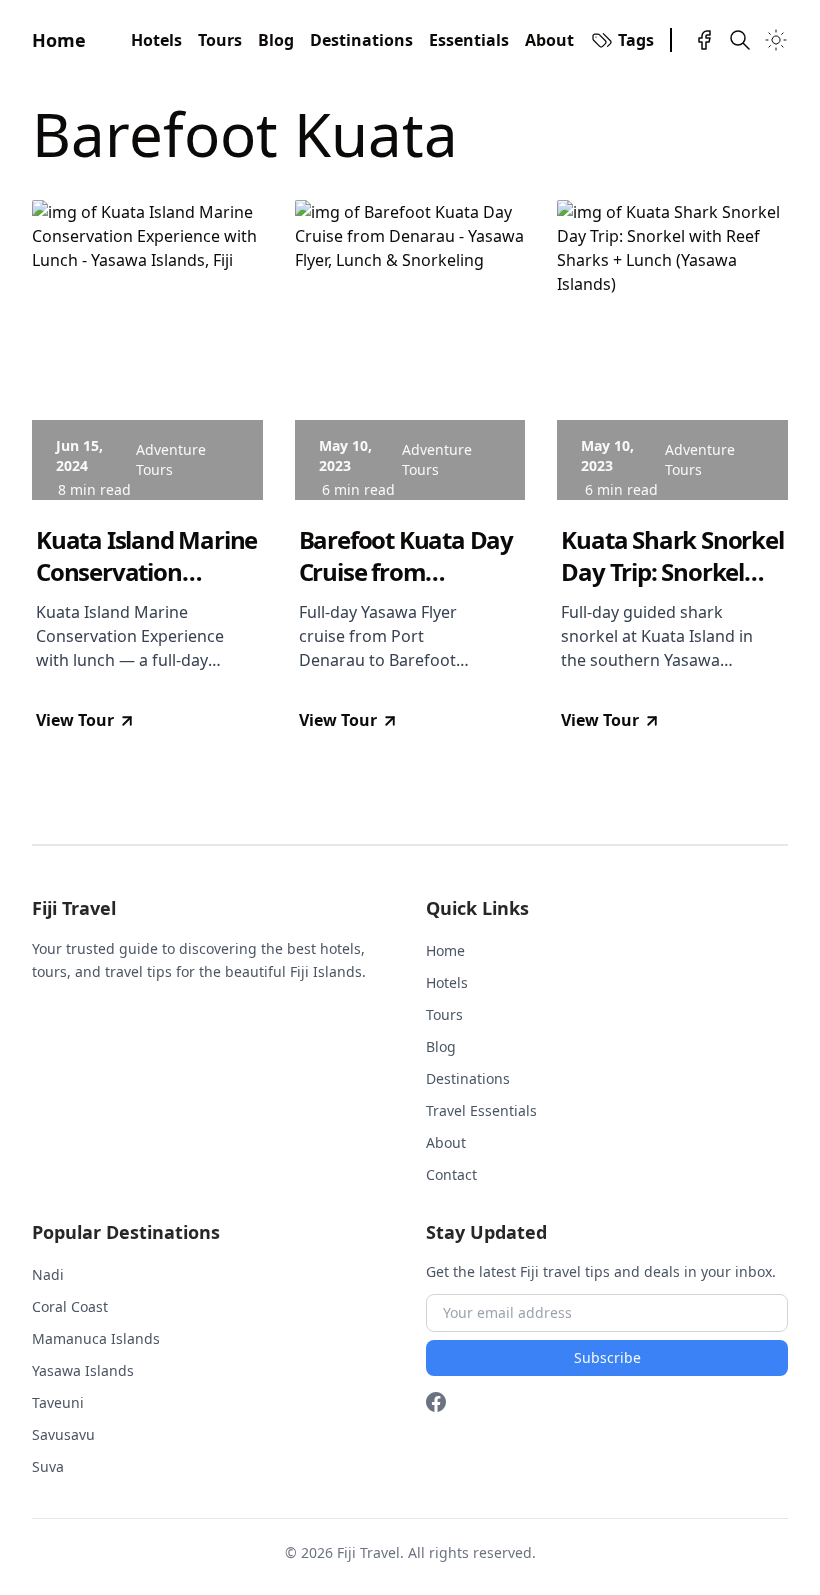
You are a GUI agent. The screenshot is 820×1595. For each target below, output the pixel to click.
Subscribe (607, 1357)
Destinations (361, 40)
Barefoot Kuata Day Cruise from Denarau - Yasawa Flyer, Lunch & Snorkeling (406, 556)
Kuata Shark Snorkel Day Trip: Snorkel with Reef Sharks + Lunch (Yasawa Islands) (672, 556)
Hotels (156, 40)
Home (59, 40)
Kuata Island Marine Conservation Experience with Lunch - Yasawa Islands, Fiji (146, 556)
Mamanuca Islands (96, 1338)
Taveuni (58, 1402)
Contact (451, 1174)
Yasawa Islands (83, 1370)
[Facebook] (704, 40)
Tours (220, 40)
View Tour (75, 720)
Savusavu (63, 1434)
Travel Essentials (481, 1110)
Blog (276, 40)
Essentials (469, 40)
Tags (636, 40)
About (549, 40)
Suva (48, 1466)
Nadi (48, 1274)
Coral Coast (70, 1306)
